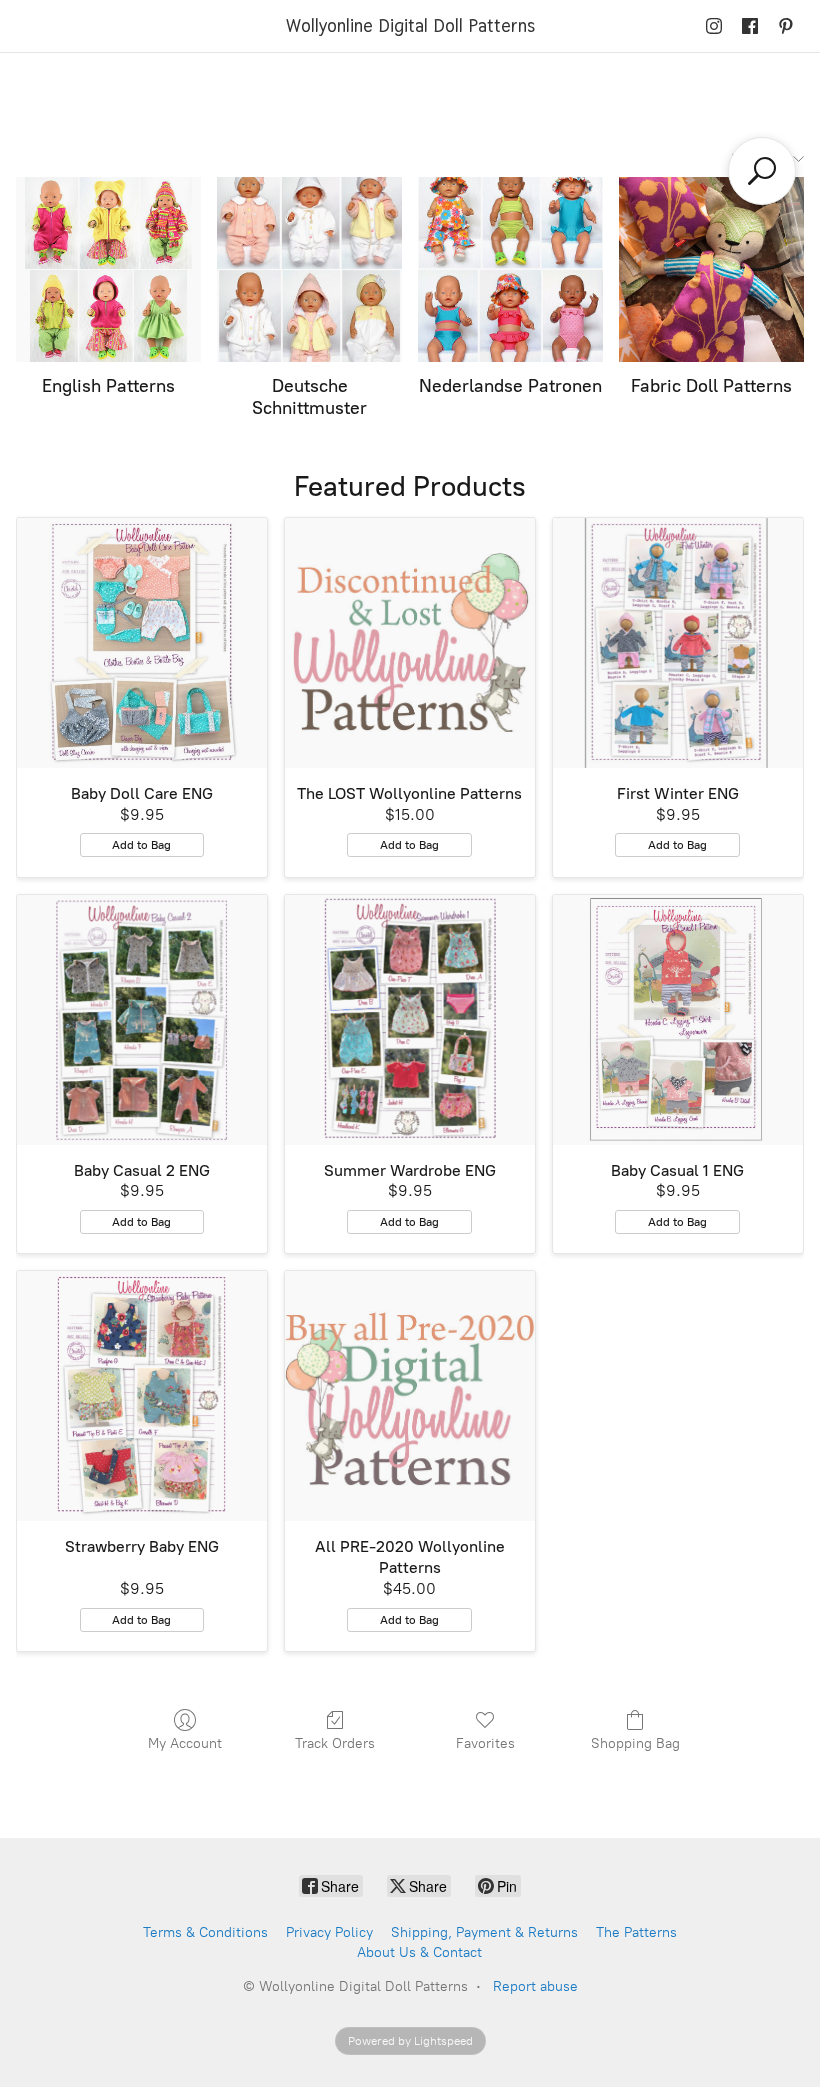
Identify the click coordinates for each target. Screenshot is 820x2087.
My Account (185, 1743)
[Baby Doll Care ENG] (142, 643)
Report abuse (535, 1986)
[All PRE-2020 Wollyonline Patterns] (410, 1396)
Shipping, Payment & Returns (484, 1932)
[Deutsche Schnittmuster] (309, 269)
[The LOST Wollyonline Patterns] (410, 643)
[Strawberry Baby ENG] (142, 1396)
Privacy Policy (329, 1932)
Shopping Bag (635, 1743)
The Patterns (636, 1932)
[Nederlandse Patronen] (510, 269)
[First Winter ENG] (678, 643)
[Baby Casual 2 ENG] (142, 1020)
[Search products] (762, 171)
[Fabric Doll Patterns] (711, 269)
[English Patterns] (108, 269)
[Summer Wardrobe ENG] (410, 1020)
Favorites (485, 1743)
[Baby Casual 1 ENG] (678, 1020)
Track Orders (335, 1743)
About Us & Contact (419, 1952)
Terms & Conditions (205, 1932)
